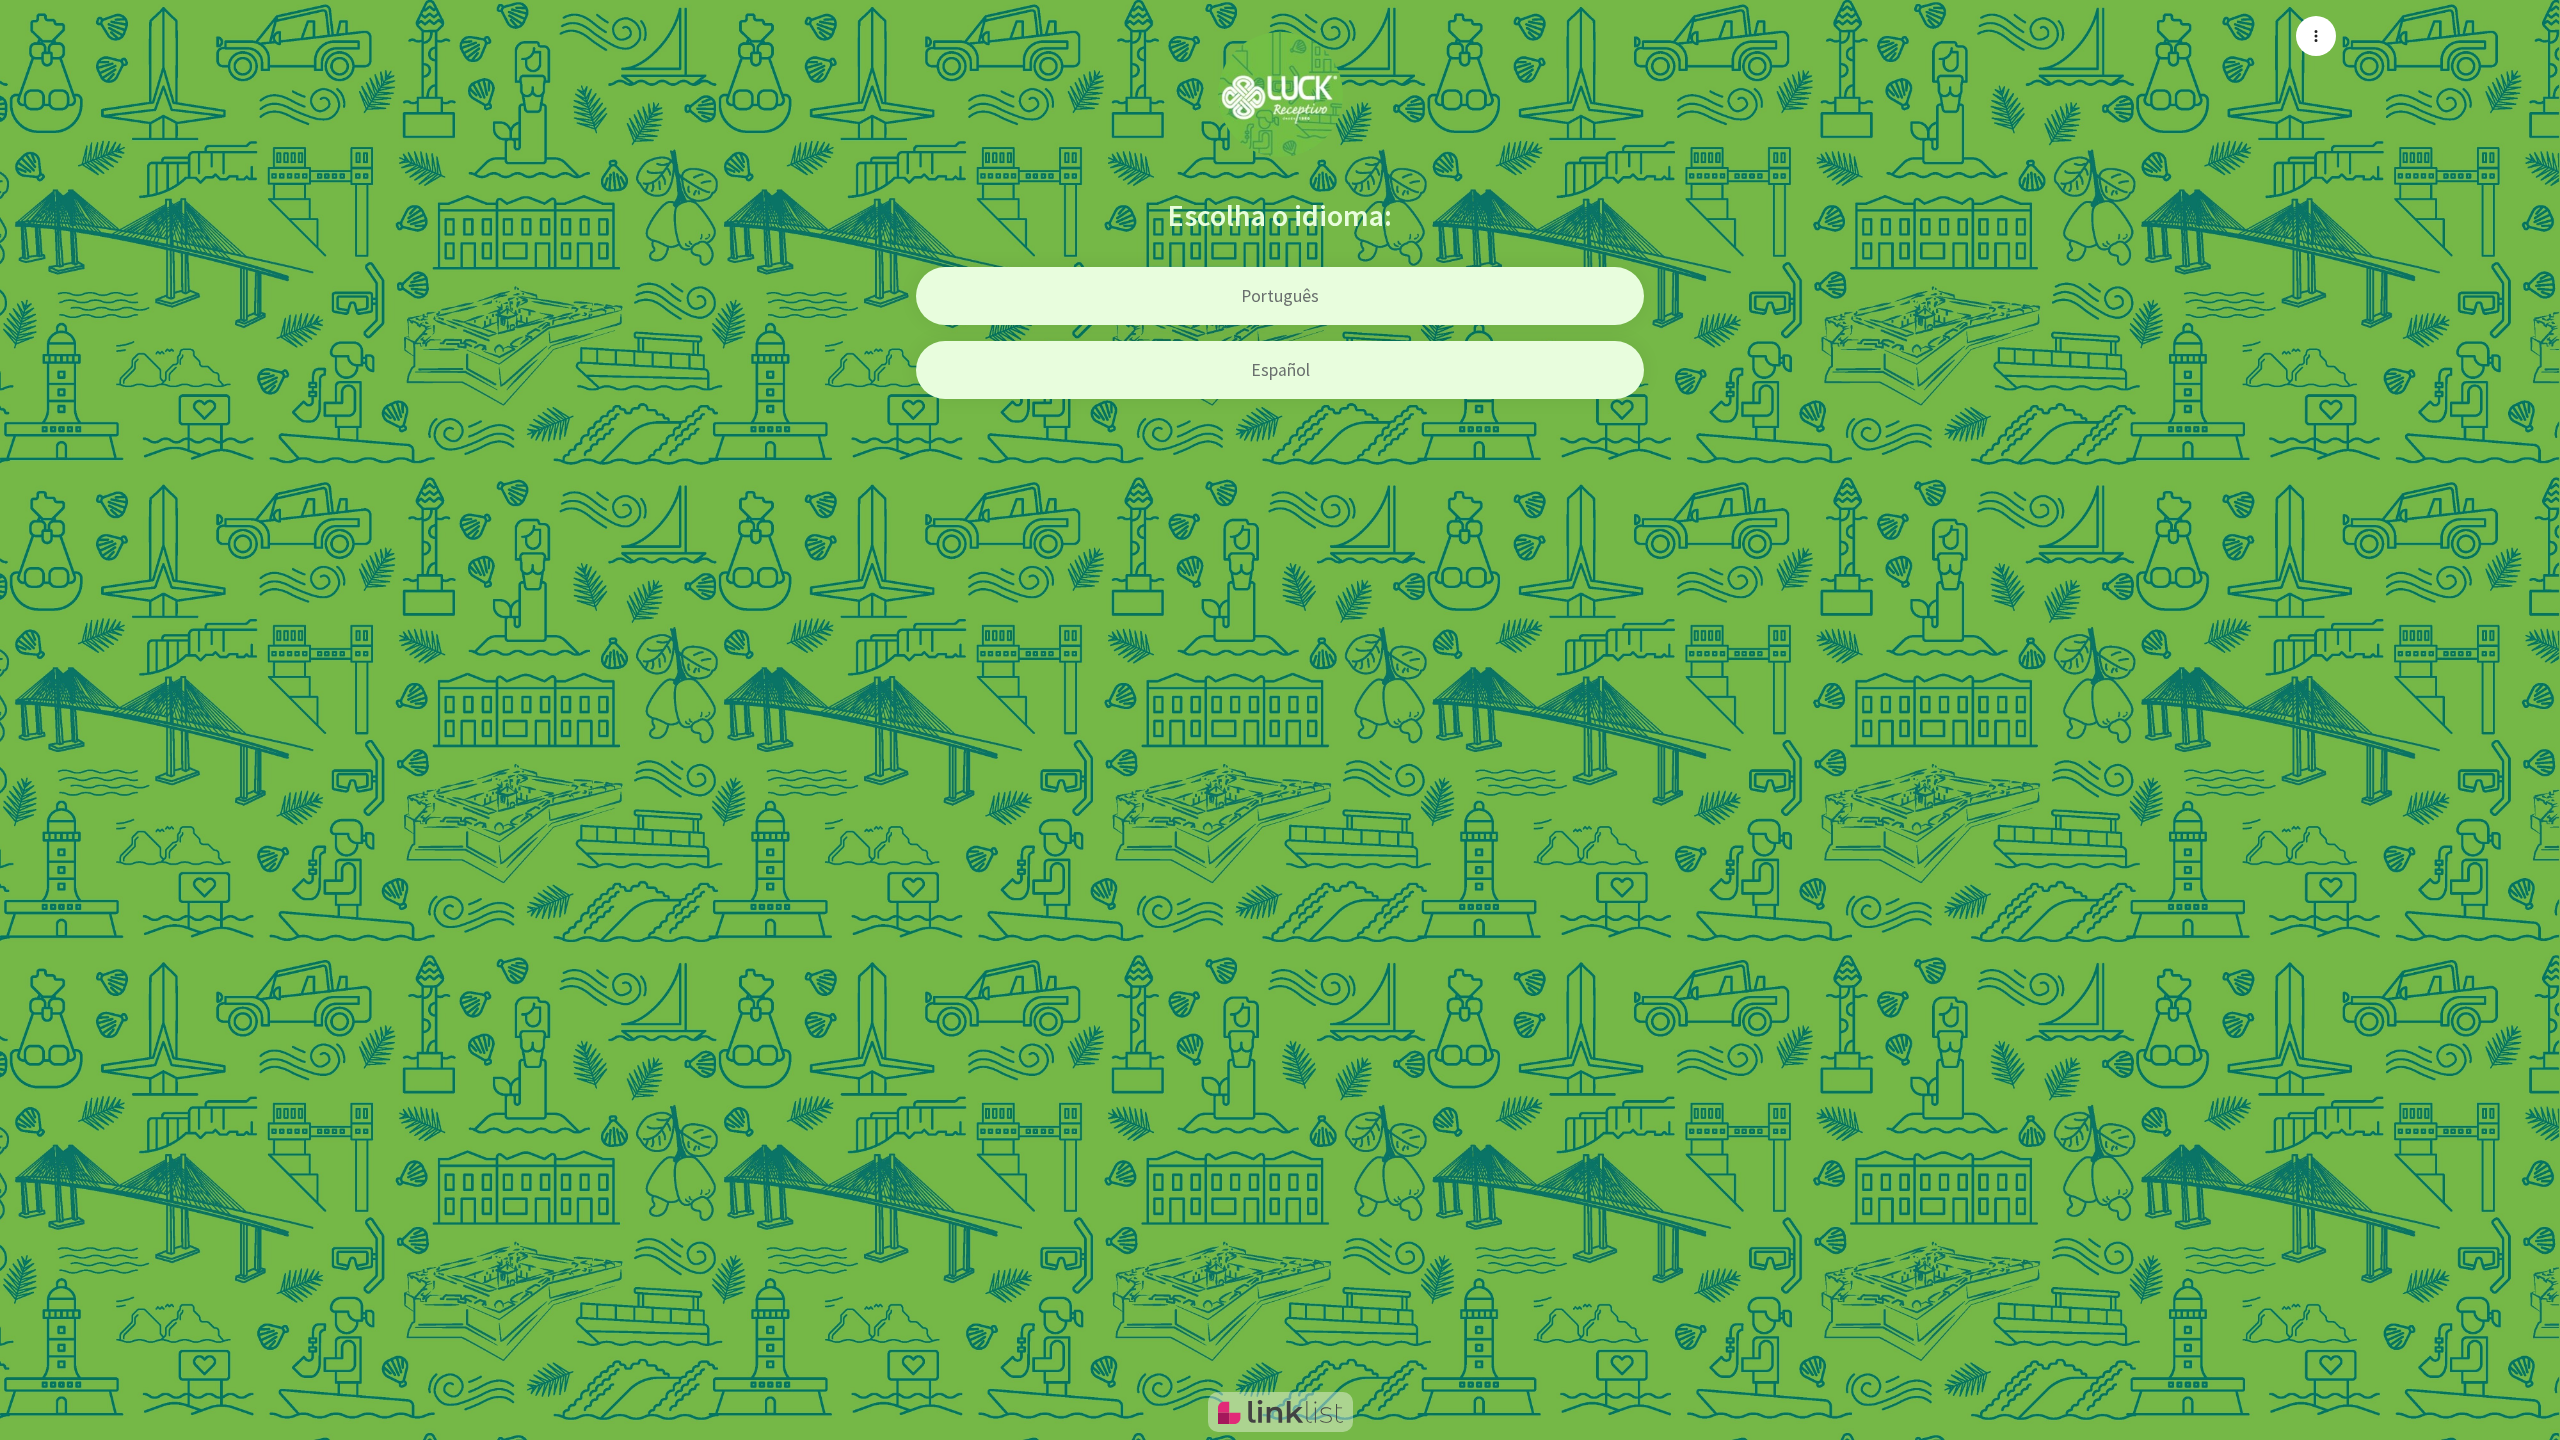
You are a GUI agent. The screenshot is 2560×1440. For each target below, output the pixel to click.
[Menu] (2316, 36)
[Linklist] (1280, 1412)
